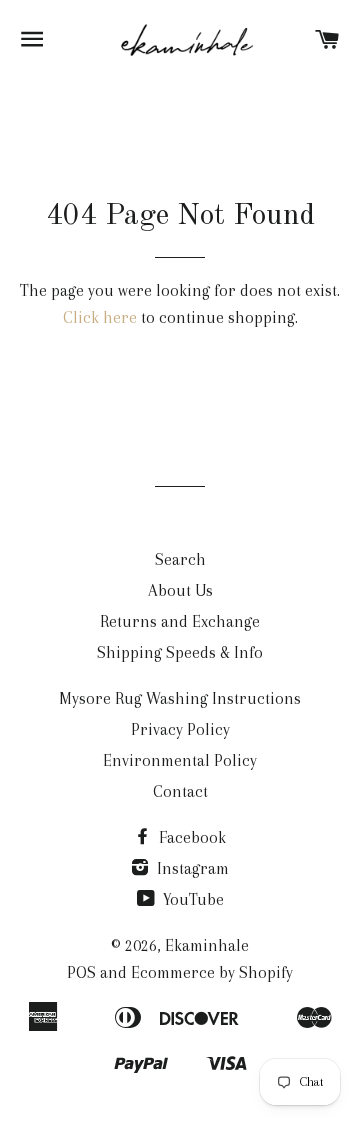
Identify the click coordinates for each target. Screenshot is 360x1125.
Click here (100, 317)
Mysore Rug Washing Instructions (180, 698)
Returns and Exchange (180, 621)
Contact (180, 791)
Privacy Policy (180, 729)
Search (180, 559)
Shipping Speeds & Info (180, 652)
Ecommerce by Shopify (212, 972)
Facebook (190, 837)
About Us (180, 590)
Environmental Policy (180, 760)
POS (81, 972)
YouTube (191, 899)
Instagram (191, 868)
